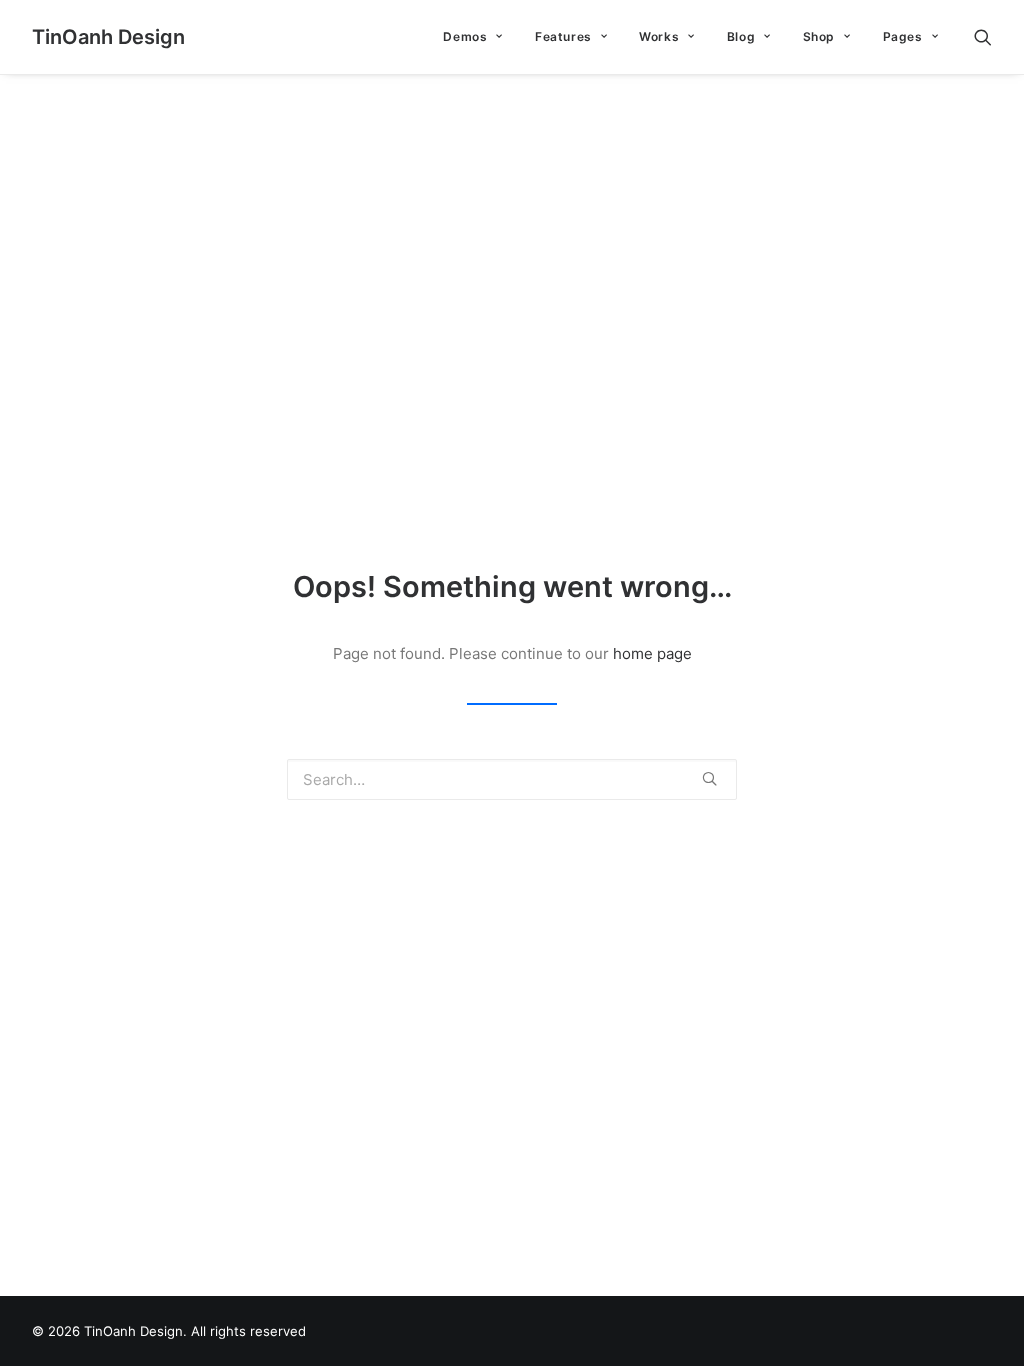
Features (563, 36)
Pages (903, 36)
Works (659, 36)
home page (652, 653)
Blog (741, 36)
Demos (465, 36)
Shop (819, 36)
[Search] (983, 37)
